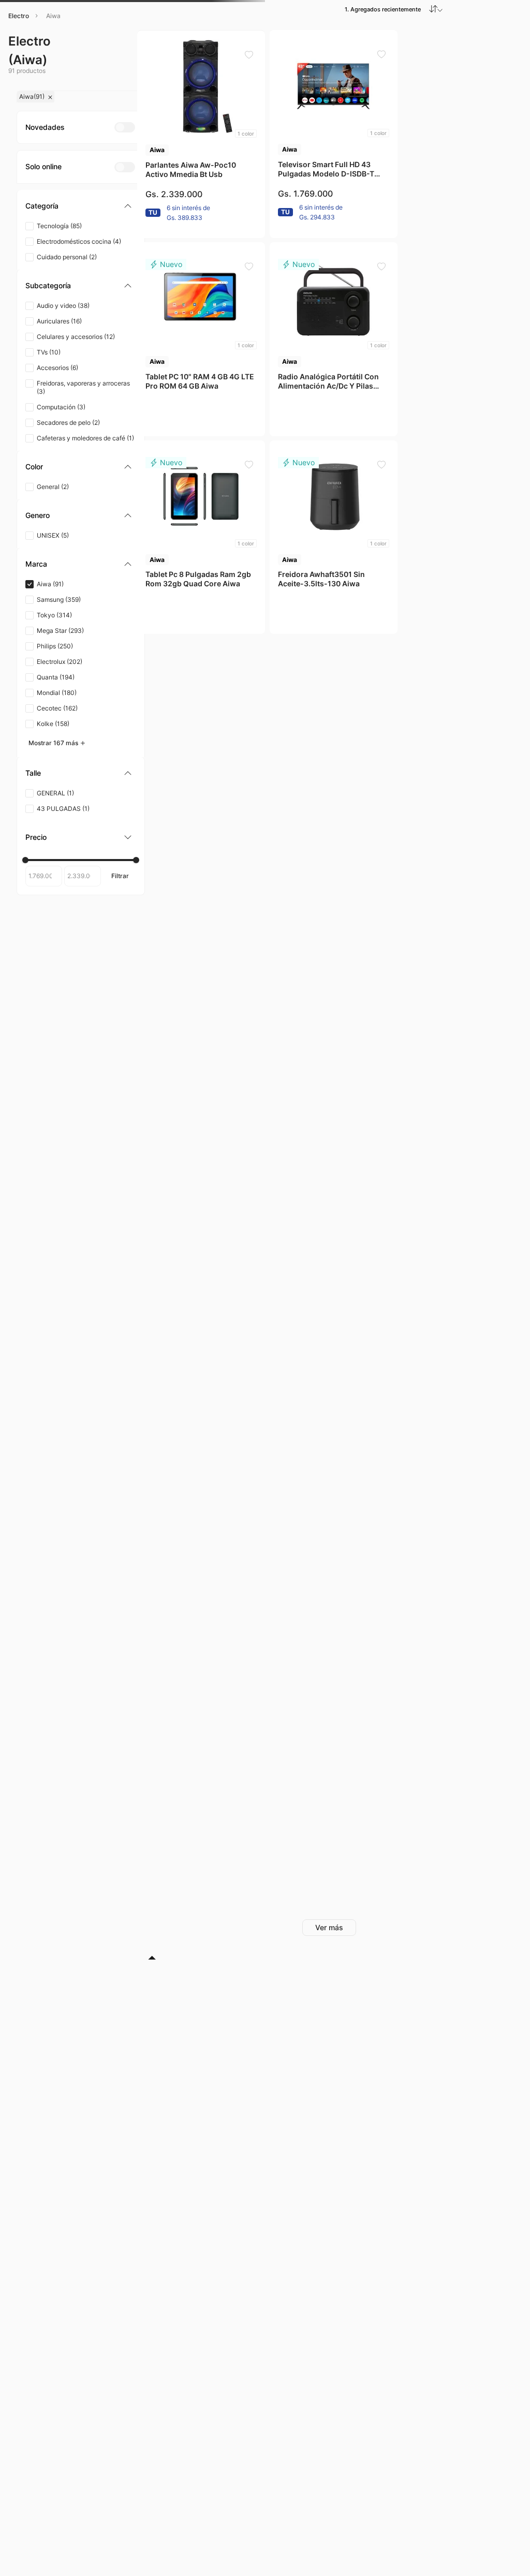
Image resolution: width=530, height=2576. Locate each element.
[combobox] (265, 52)
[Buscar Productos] (503, 52)
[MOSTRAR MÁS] (265, 2476)
